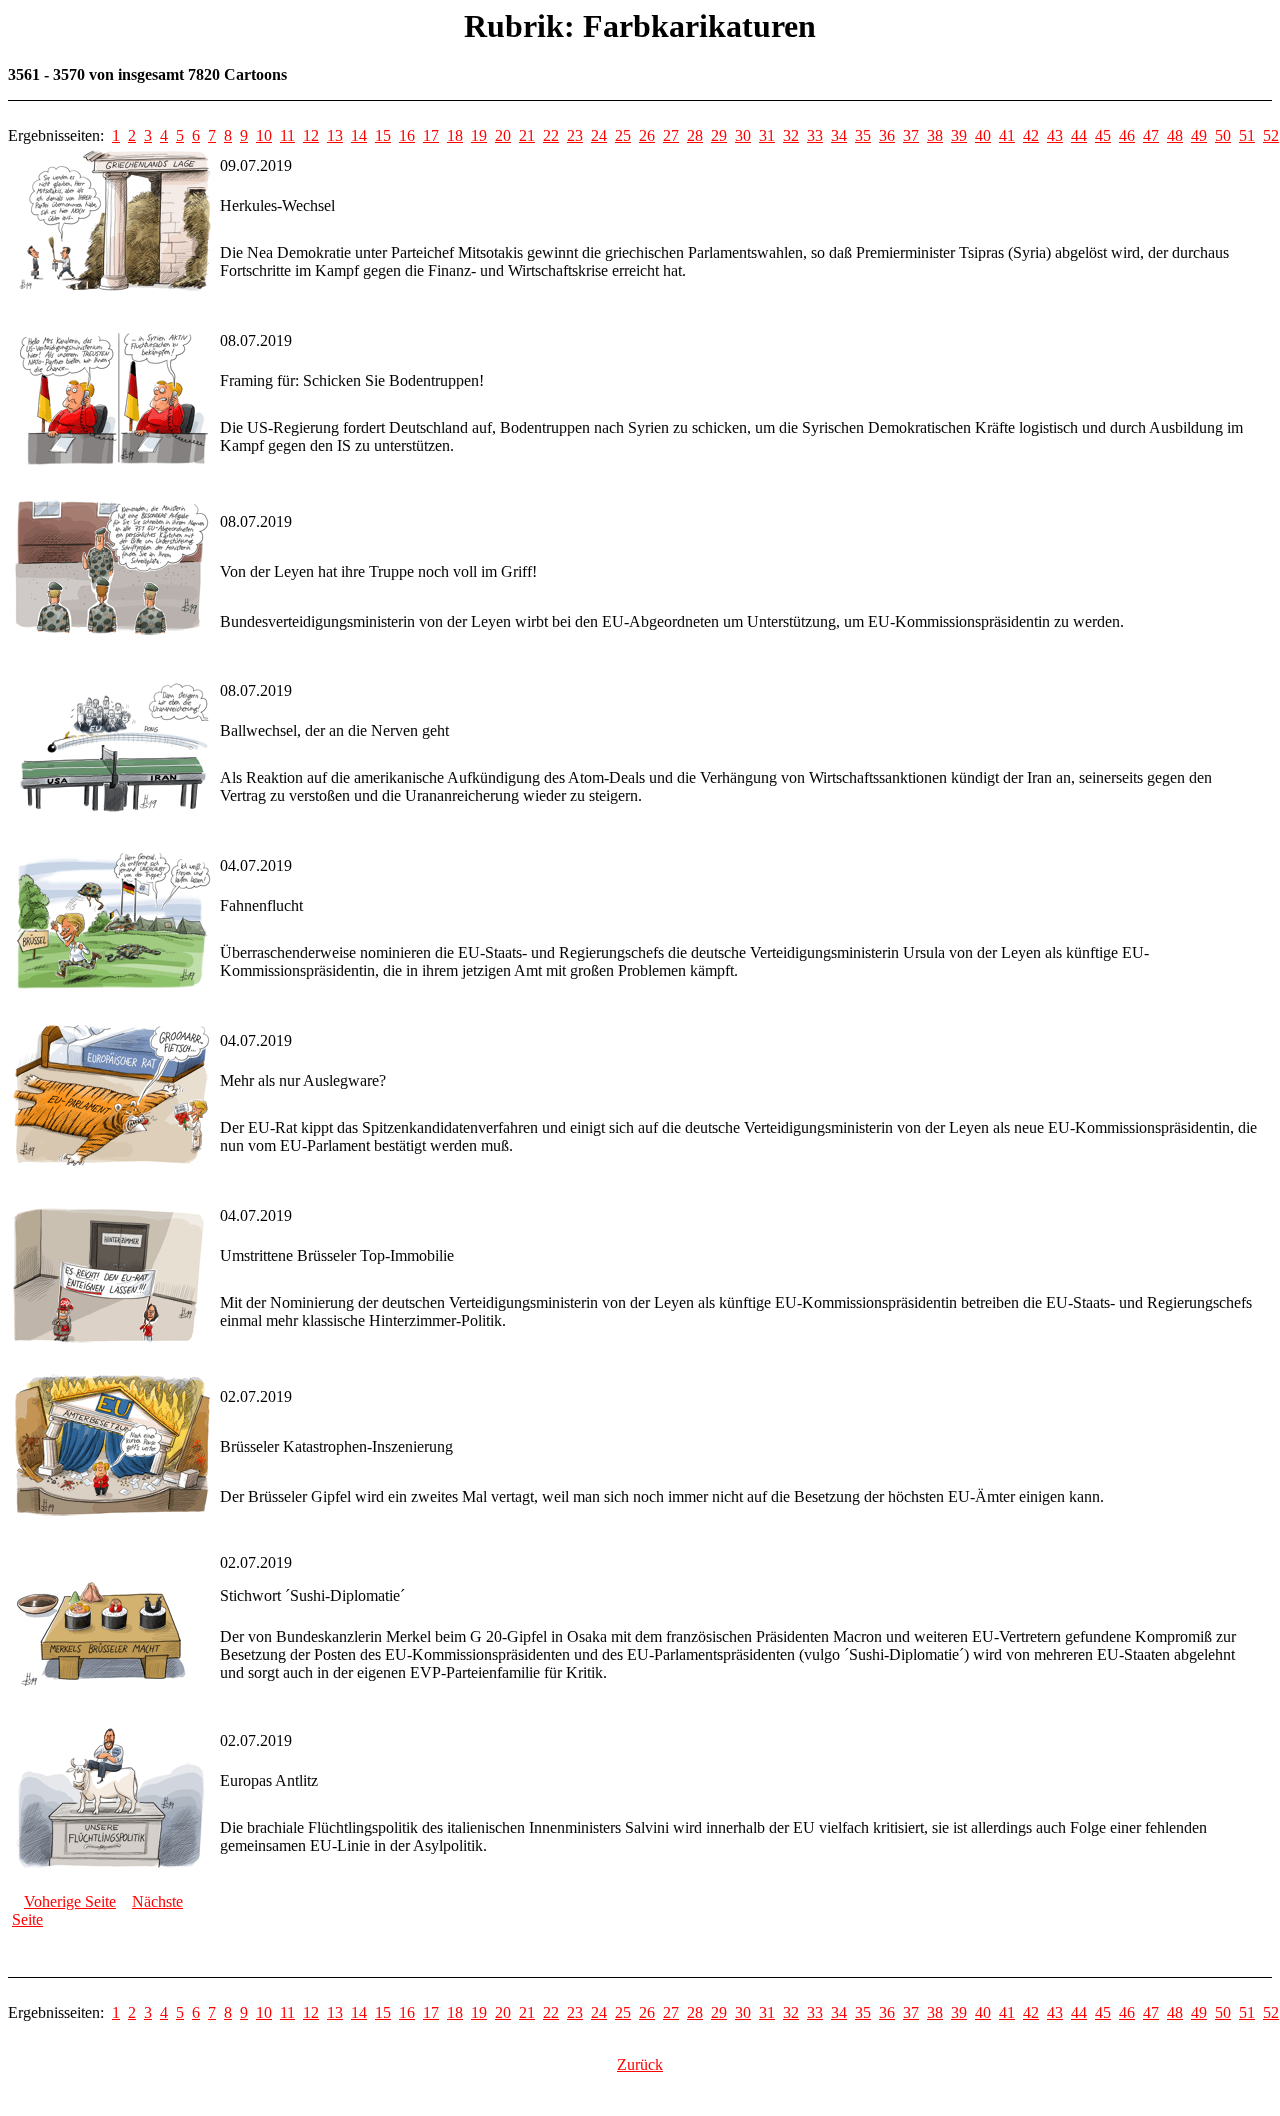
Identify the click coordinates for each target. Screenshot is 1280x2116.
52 (1271, 135)
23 (575, 135)
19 (479, 135)
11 (287, 135)
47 (1151, 135)
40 (983, 135)
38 (935, 135)
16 (407, 135)
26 (647, 135)
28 (695, 135)
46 (1127, 135)
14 (359, 135)
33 (815, 135)
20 (503, 135)
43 (1055, 135)
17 (431, 135)
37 (911, 135)
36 (887, 135)
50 (1223, 135)
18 (455, 135)
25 (623, 135)
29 (719, 135)
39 (959, 135)
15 (383, 135)
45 (1103, 135)
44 (1079, 135)
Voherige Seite (70, 1901)
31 (767, 135)
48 (1175, 135)
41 (1007, 135)
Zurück (640, 2064)
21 (527, 135)
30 (743, 135)
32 (791, 135)
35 (863, 135)
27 (671, 135)
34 (839, 135)
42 (1031, 135)
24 (599, 135)
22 (551, 135)
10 (264, 135)
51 (1247, 135)
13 (335, 135)
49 (1199, 135)
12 (311, 135)
